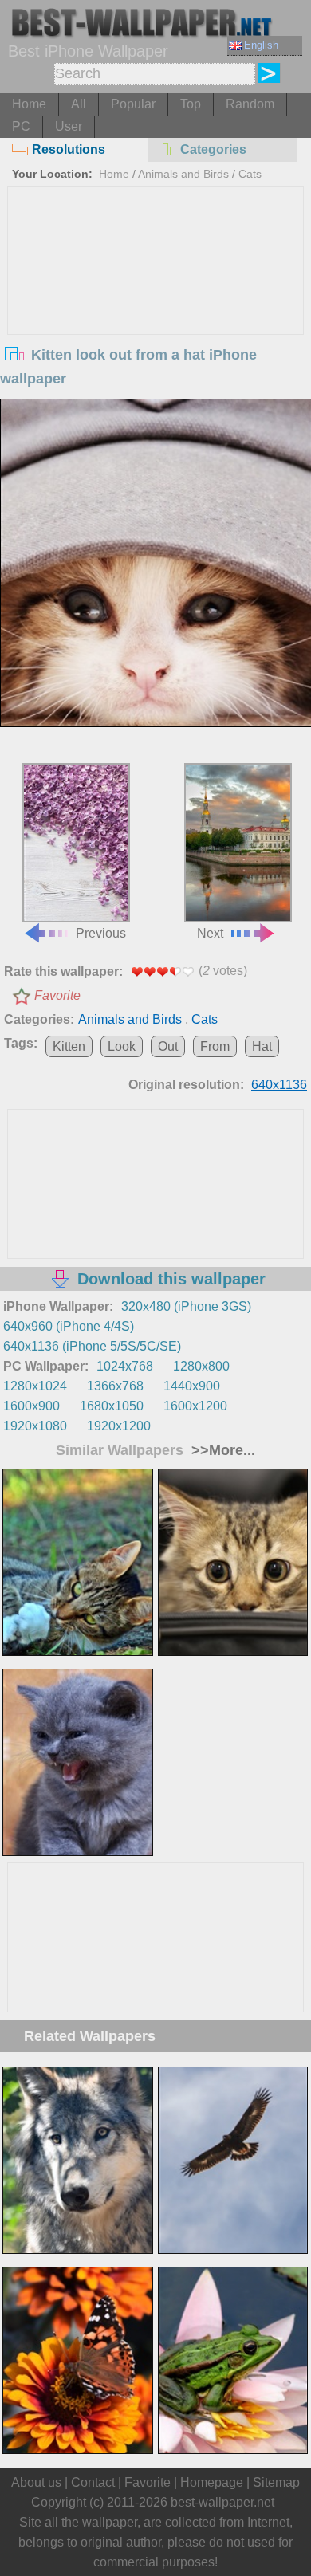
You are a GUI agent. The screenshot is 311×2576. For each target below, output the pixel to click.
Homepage (212, 2482)
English (261, 45)
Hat (262, 1046)
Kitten (69, 1046)
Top (191, 104)
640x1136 (279, 1085)
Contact (93, 2482)
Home (29, 104)
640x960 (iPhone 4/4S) (69, 1326)
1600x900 (31, 1406)
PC (21, 126)
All (79, 104)
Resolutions (69, 149)
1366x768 (115, 1386)
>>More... (221, 1450)
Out (168, 1046)
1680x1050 (112, 1406)
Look (122, 1046)
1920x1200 (119, 1426)
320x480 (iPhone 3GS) (186, 1306)
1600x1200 (195, 1406)
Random (250, 104)
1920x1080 (35, 1426)
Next (210, 933)
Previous (101, 933)
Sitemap (276, 2482)
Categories (213, 149)
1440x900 (192, 1386)
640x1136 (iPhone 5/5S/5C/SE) (92, 1346)
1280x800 (201, 1366)
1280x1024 (35, 1386)
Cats (250, 174)
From (215, 1046)
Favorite (57, 995)
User (69, 126)
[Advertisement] (156, 306)
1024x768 (125, 1366)
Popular (133, 104)
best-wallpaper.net (222, 2502)
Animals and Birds (183, 174)
